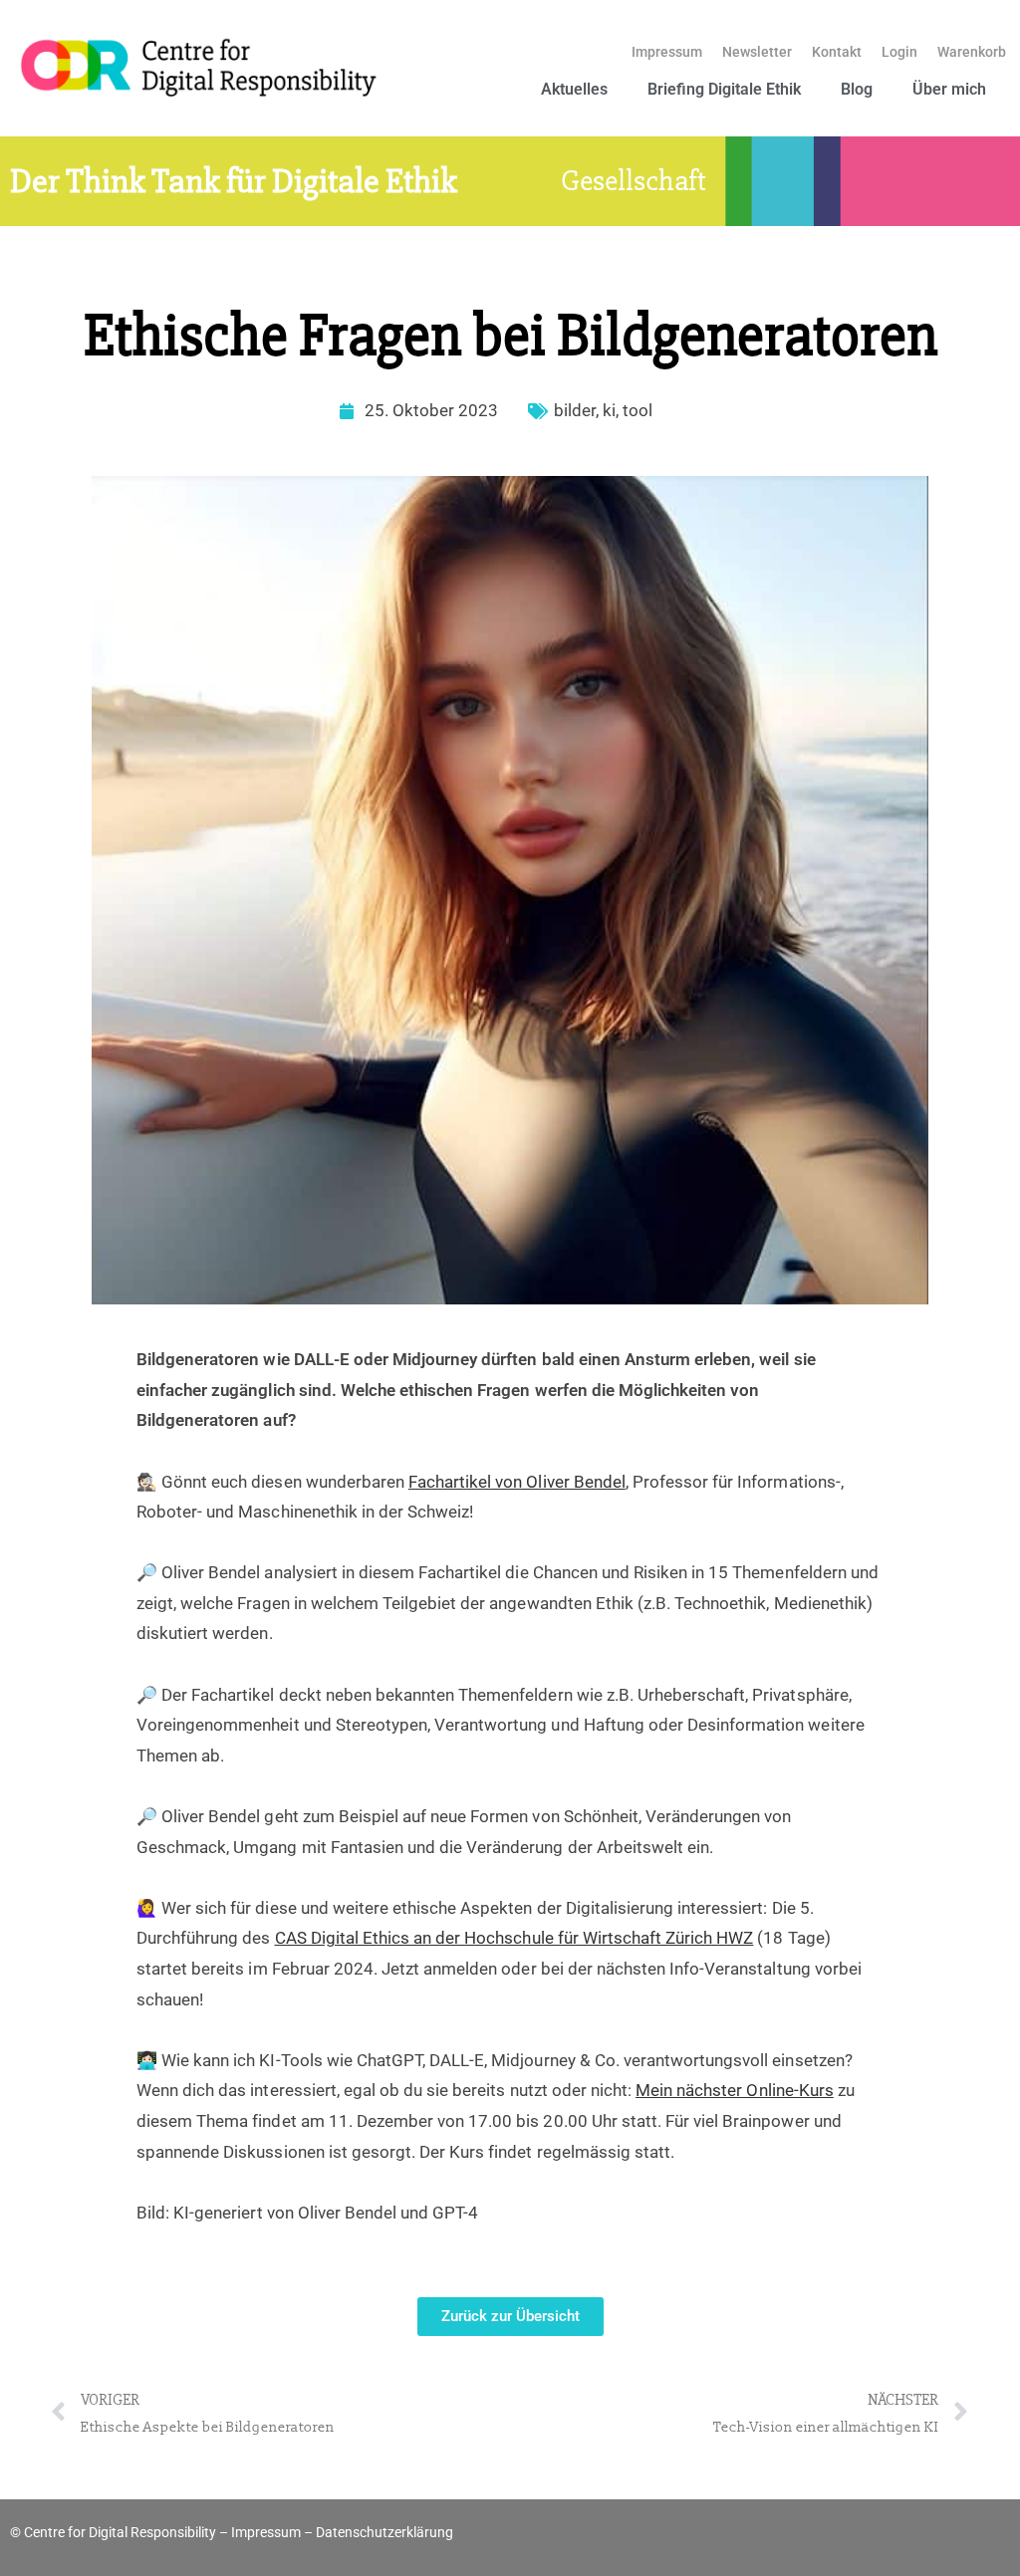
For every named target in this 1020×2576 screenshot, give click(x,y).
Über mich (949, 89)
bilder (575, 410)
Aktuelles (574, 89)
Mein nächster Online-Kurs (735, 2090)
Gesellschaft (634, 181)
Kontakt (837, 52)
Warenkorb (972, 52)
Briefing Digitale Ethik (724, 89)
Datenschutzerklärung (384, 2532)
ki (609, 410)
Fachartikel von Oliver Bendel (517, 1482)
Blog (857, 89)
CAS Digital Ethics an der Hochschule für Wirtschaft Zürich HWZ (514, 1938)
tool (637, 410)
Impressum (667, 52)
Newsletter (757, 52)
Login (899, 52)
